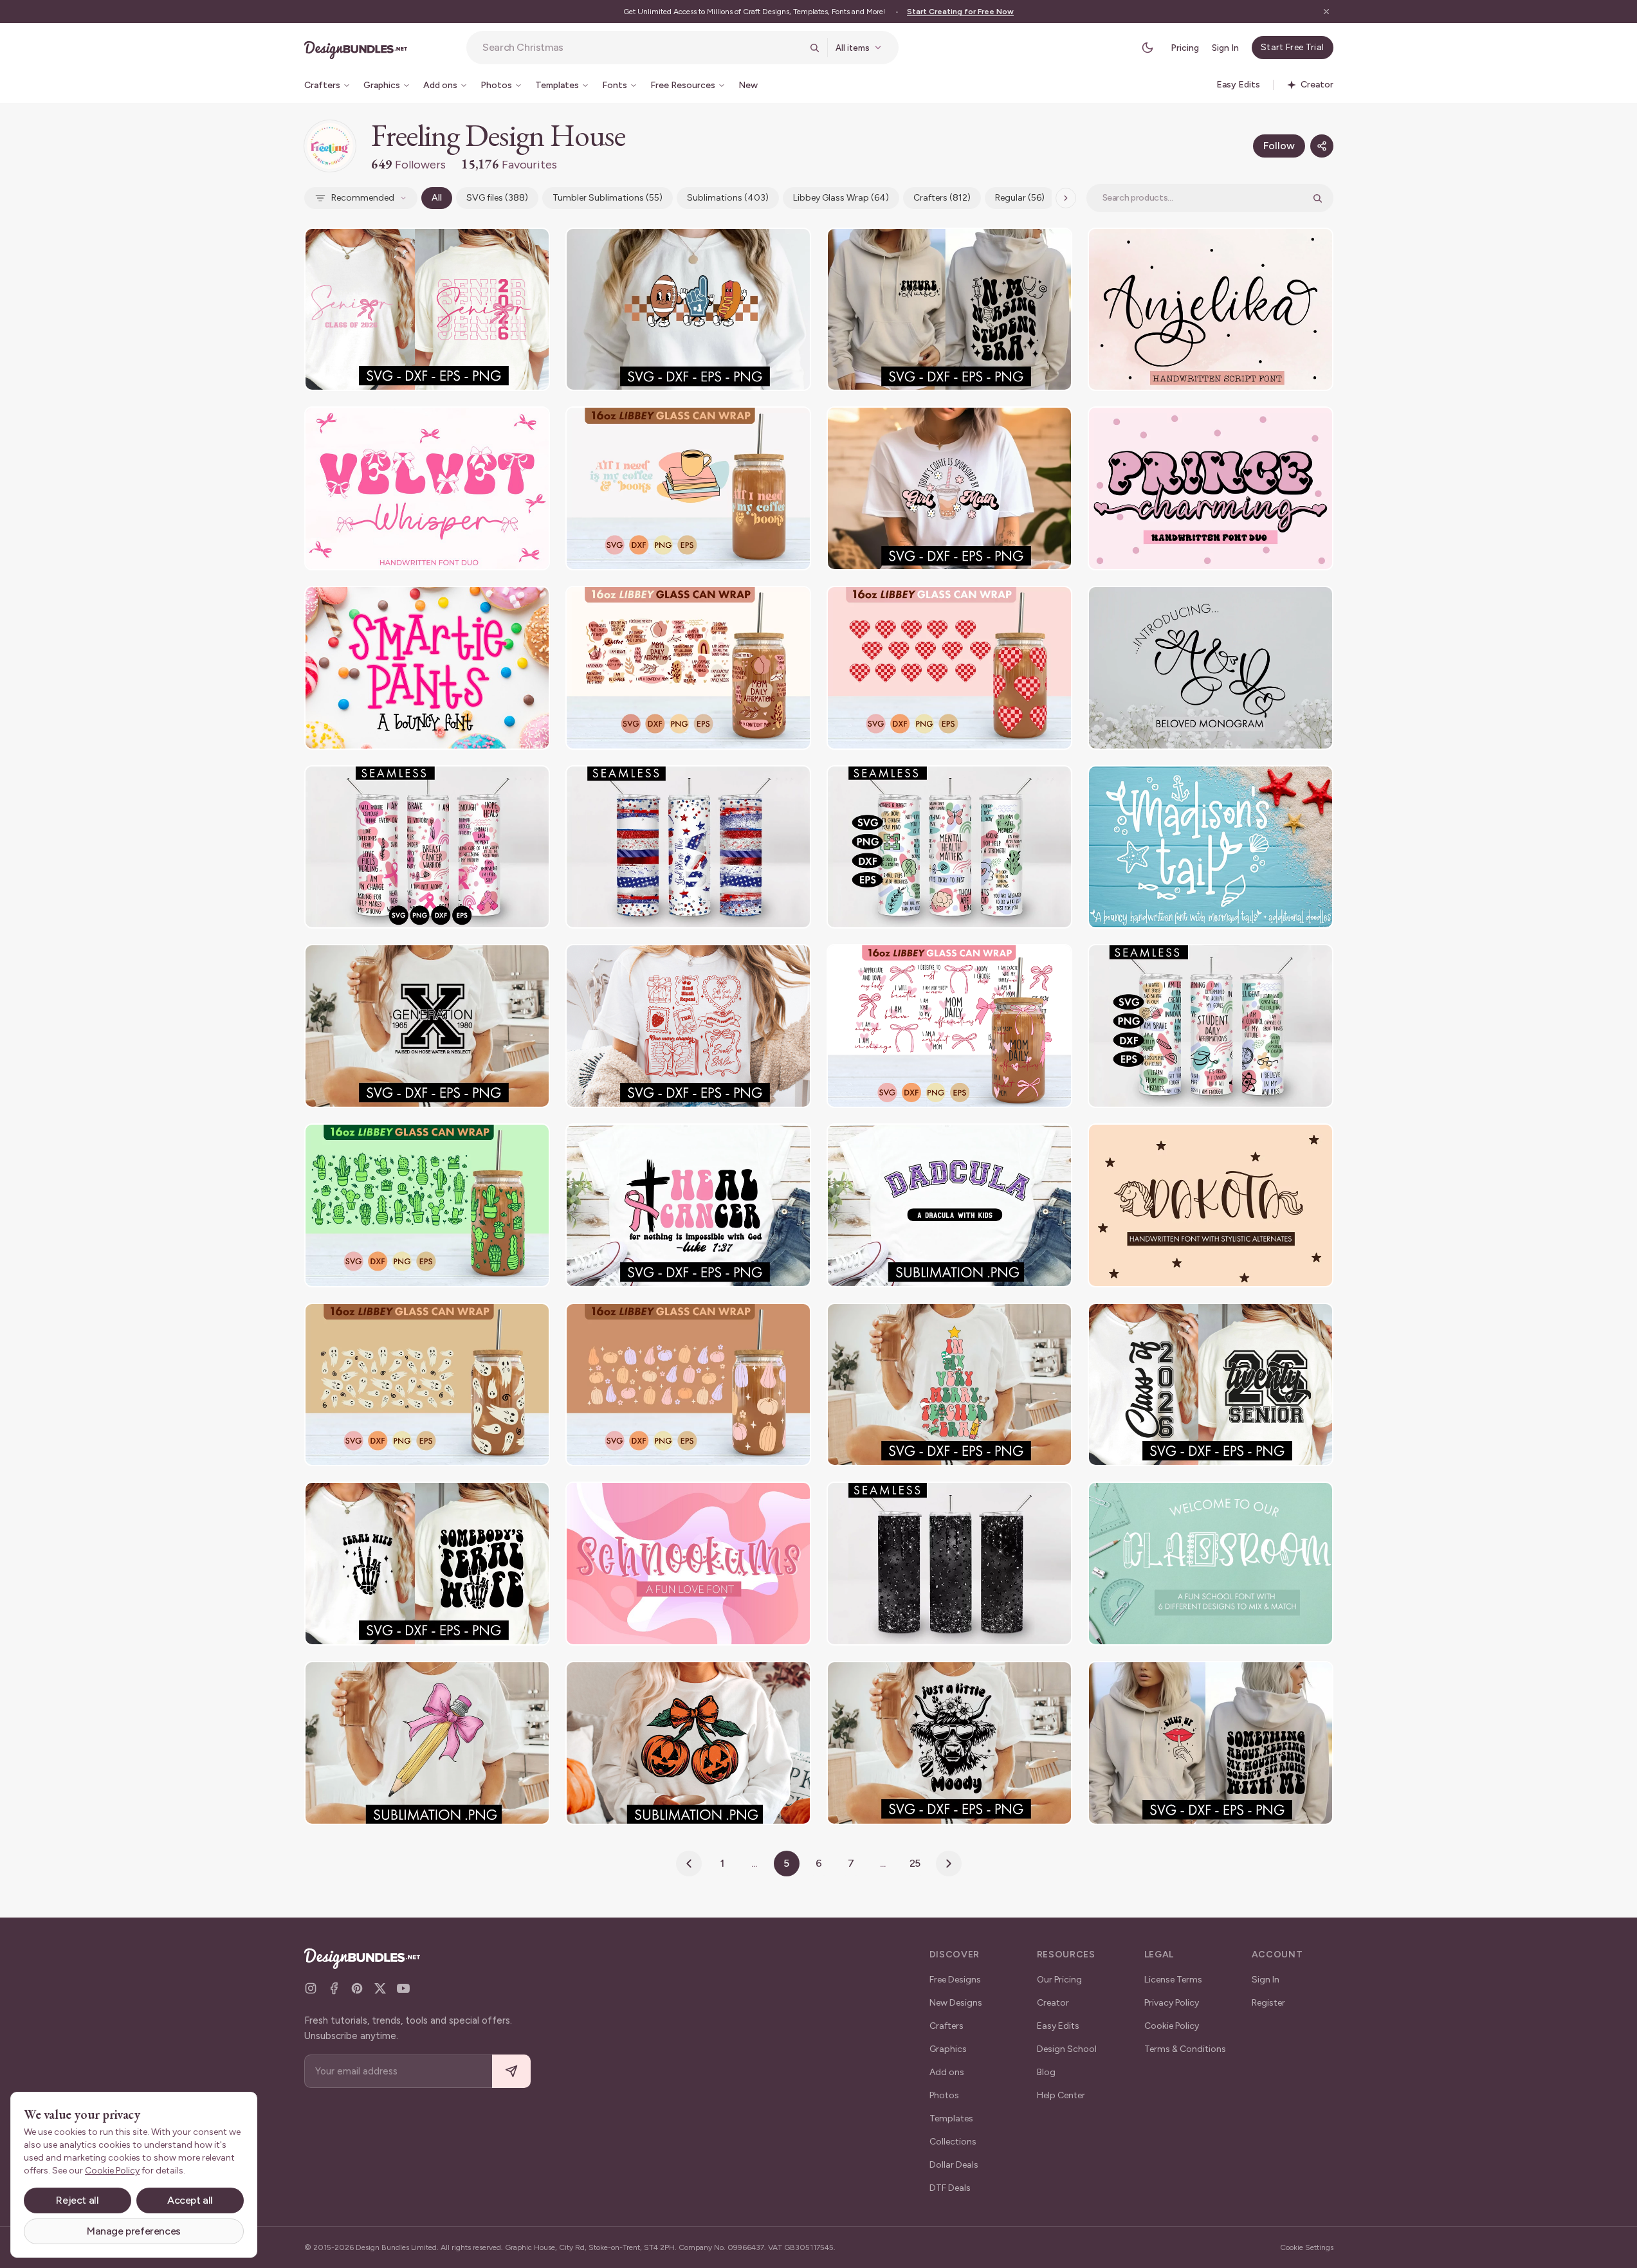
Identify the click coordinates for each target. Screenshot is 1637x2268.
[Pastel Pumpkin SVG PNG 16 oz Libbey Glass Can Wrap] (688, 1385)
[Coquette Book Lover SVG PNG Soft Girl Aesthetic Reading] (688, 1026)
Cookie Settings (1307, 2247)
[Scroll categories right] (1066, 198)
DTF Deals (950, 2188)
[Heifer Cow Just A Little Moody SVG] (949, 1743)
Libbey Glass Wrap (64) (841, 198)
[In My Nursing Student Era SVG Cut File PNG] (949, 310)
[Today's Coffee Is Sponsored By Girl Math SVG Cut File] (949, 488)
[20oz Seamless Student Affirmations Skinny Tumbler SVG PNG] (1211, 1026)
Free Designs (955, 1980)
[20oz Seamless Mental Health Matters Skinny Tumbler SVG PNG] (949, 847)
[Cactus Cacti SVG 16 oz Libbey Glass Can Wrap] (427, 1205)
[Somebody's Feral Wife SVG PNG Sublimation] (427, 1564)
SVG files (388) (497, 198)
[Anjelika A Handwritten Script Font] (1211, 310)
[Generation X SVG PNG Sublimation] (427, 1026)
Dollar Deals (954, 2165)
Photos (944, 2095)
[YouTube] (403, 1988)
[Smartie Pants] (427, 668)
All (437, 198)
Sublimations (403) (728, 198)
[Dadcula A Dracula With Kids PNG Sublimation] (949, 1205)
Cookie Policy (1172, 2026)
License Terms (1173, 1980)
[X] (380, 1988)
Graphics (948, 2049)
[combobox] (642, 48)
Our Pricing (1059, 1980)
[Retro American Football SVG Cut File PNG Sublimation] (688, 310)
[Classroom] (1211, 1564)
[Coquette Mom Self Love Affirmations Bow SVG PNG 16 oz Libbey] (949, 1026)
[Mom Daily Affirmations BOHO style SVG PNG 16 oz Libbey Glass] (688, 668)
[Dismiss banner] (1326, 12)
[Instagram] (311, 1988)
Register (1268, 2003)
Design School (1067, 2049)
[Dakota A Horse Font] (1211, 1205)
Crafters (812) (942, 198)
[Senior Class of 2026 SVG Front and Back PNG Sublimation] (427, 310)
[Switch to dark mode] (1148, 48)
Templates (951, 2118)
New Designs (956, 2003)
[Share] (1322, 146)
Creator (1053, 2003)
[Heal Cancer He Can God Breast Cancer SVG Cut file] (688, 1205)
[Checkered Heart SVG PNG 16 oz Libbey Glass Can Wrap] (949, 668)
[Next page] (949, 1864)
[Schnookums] (688, 1564)
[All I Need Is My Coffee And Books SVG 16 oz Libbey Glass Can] (688, 488)
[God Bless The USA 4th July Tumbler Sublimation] (688, 847)
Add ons (947, 2072)
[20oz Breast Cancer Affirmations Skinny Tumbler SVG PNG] (427, 847)
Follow (1279, 146)
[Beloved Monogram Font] (1211, 668)
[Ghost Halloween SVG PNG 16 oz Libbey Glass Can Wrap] (427, 1385)
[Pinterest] (357, 1988)
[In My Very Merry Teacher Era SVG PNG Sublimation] (949, 1385)
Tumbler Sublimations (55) (608, 198)
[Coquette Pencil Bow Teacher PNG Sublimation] (427, 1743)
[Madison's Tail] (1211, 847)
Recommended (363, 198)
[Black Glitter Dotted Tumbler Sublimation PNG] (949, 1564)
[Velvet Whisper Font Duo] (427, 488)
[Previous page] (689, 1864)
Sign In (1225, 48)
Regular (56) (1020, 198)
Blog (1046, 2072)
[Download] (505, 246)
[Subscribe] (511, 2072)
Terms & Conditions (1185, 2049)
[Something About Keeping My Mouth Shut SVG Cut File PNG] (1211, 1743)
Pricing (1185, 48)
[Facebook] (334, 1988)
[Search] (814, 48)
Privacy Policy (1172, 2003)
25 (915, 1863)
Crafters (947, 2026)
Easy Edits (1058, 2026)
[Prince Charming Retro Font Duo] (1211, 488)
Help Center (1061, 2095)
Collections (953, 2142)
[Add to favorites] (532, 246)
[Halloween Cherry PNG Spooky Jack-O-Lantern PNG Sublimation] (688, 1743)
